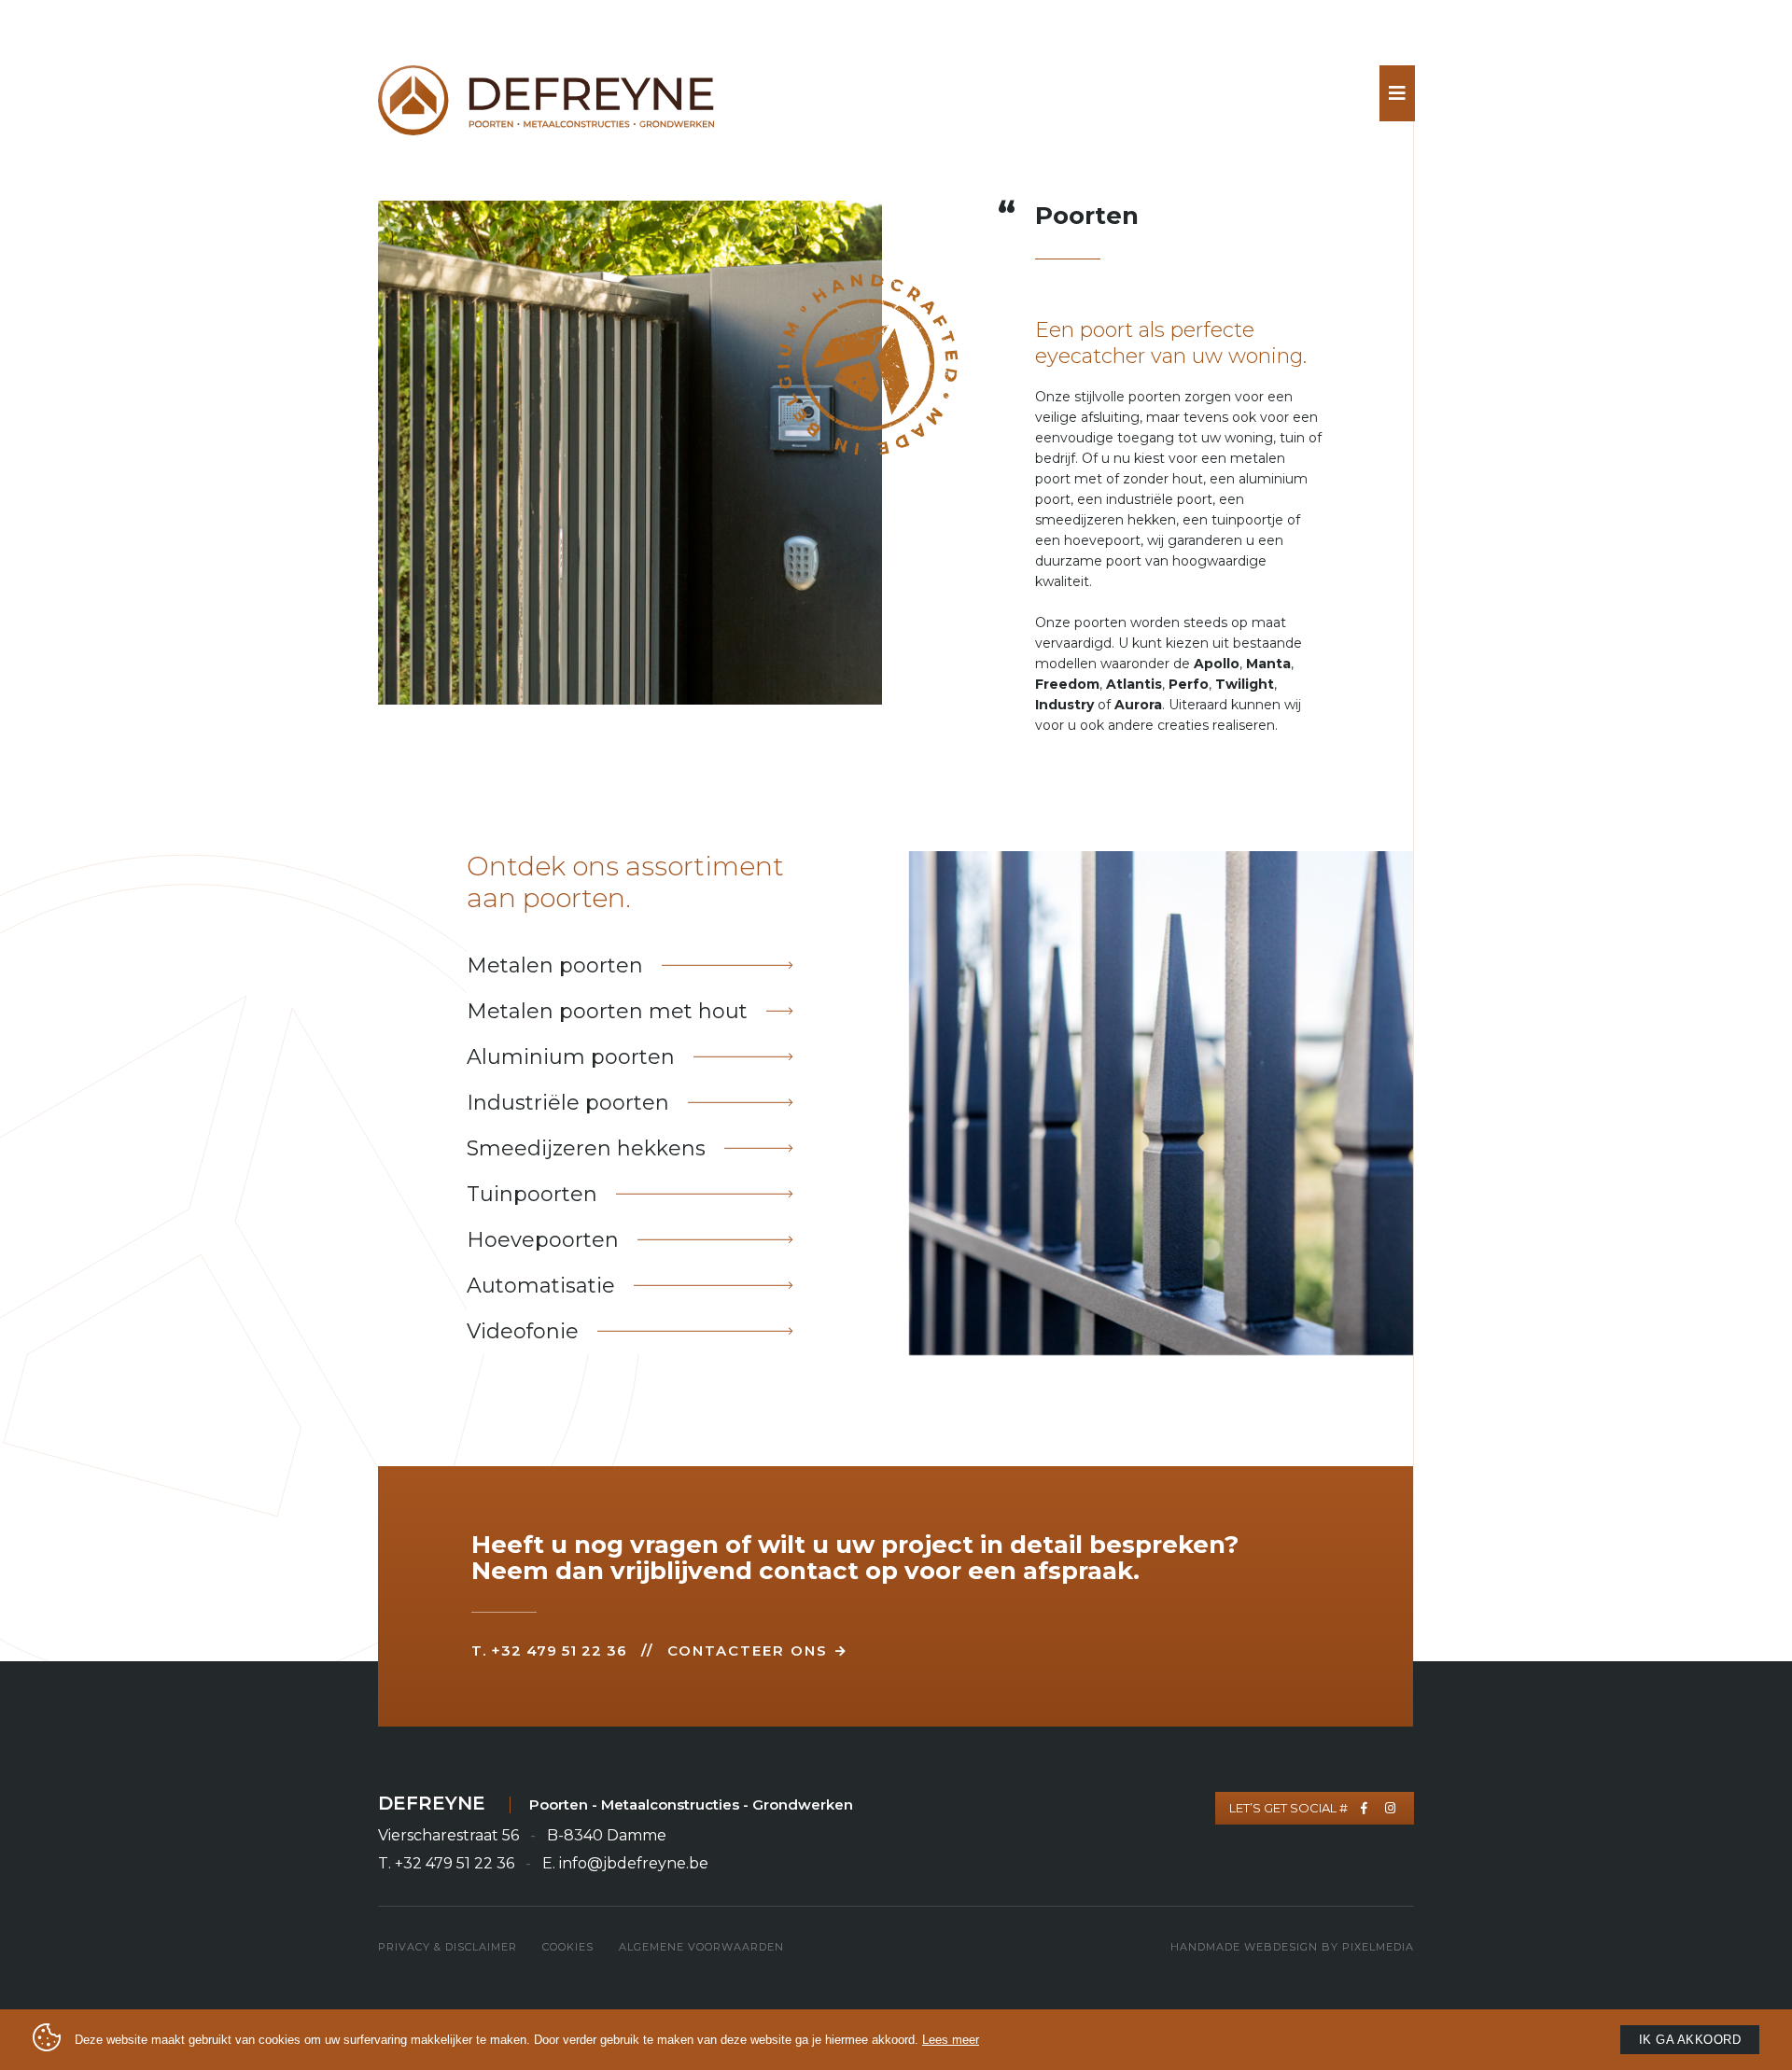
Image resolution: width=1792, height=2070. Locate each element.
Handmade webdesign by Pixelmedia (1292, 1947)
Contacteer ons (748, 1650)
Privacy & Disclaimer (448, 1947)
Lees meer (951, 2040)
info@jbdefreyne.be (634, 1863)
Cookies (568, 1947)
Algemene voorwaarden (701, 1947)
